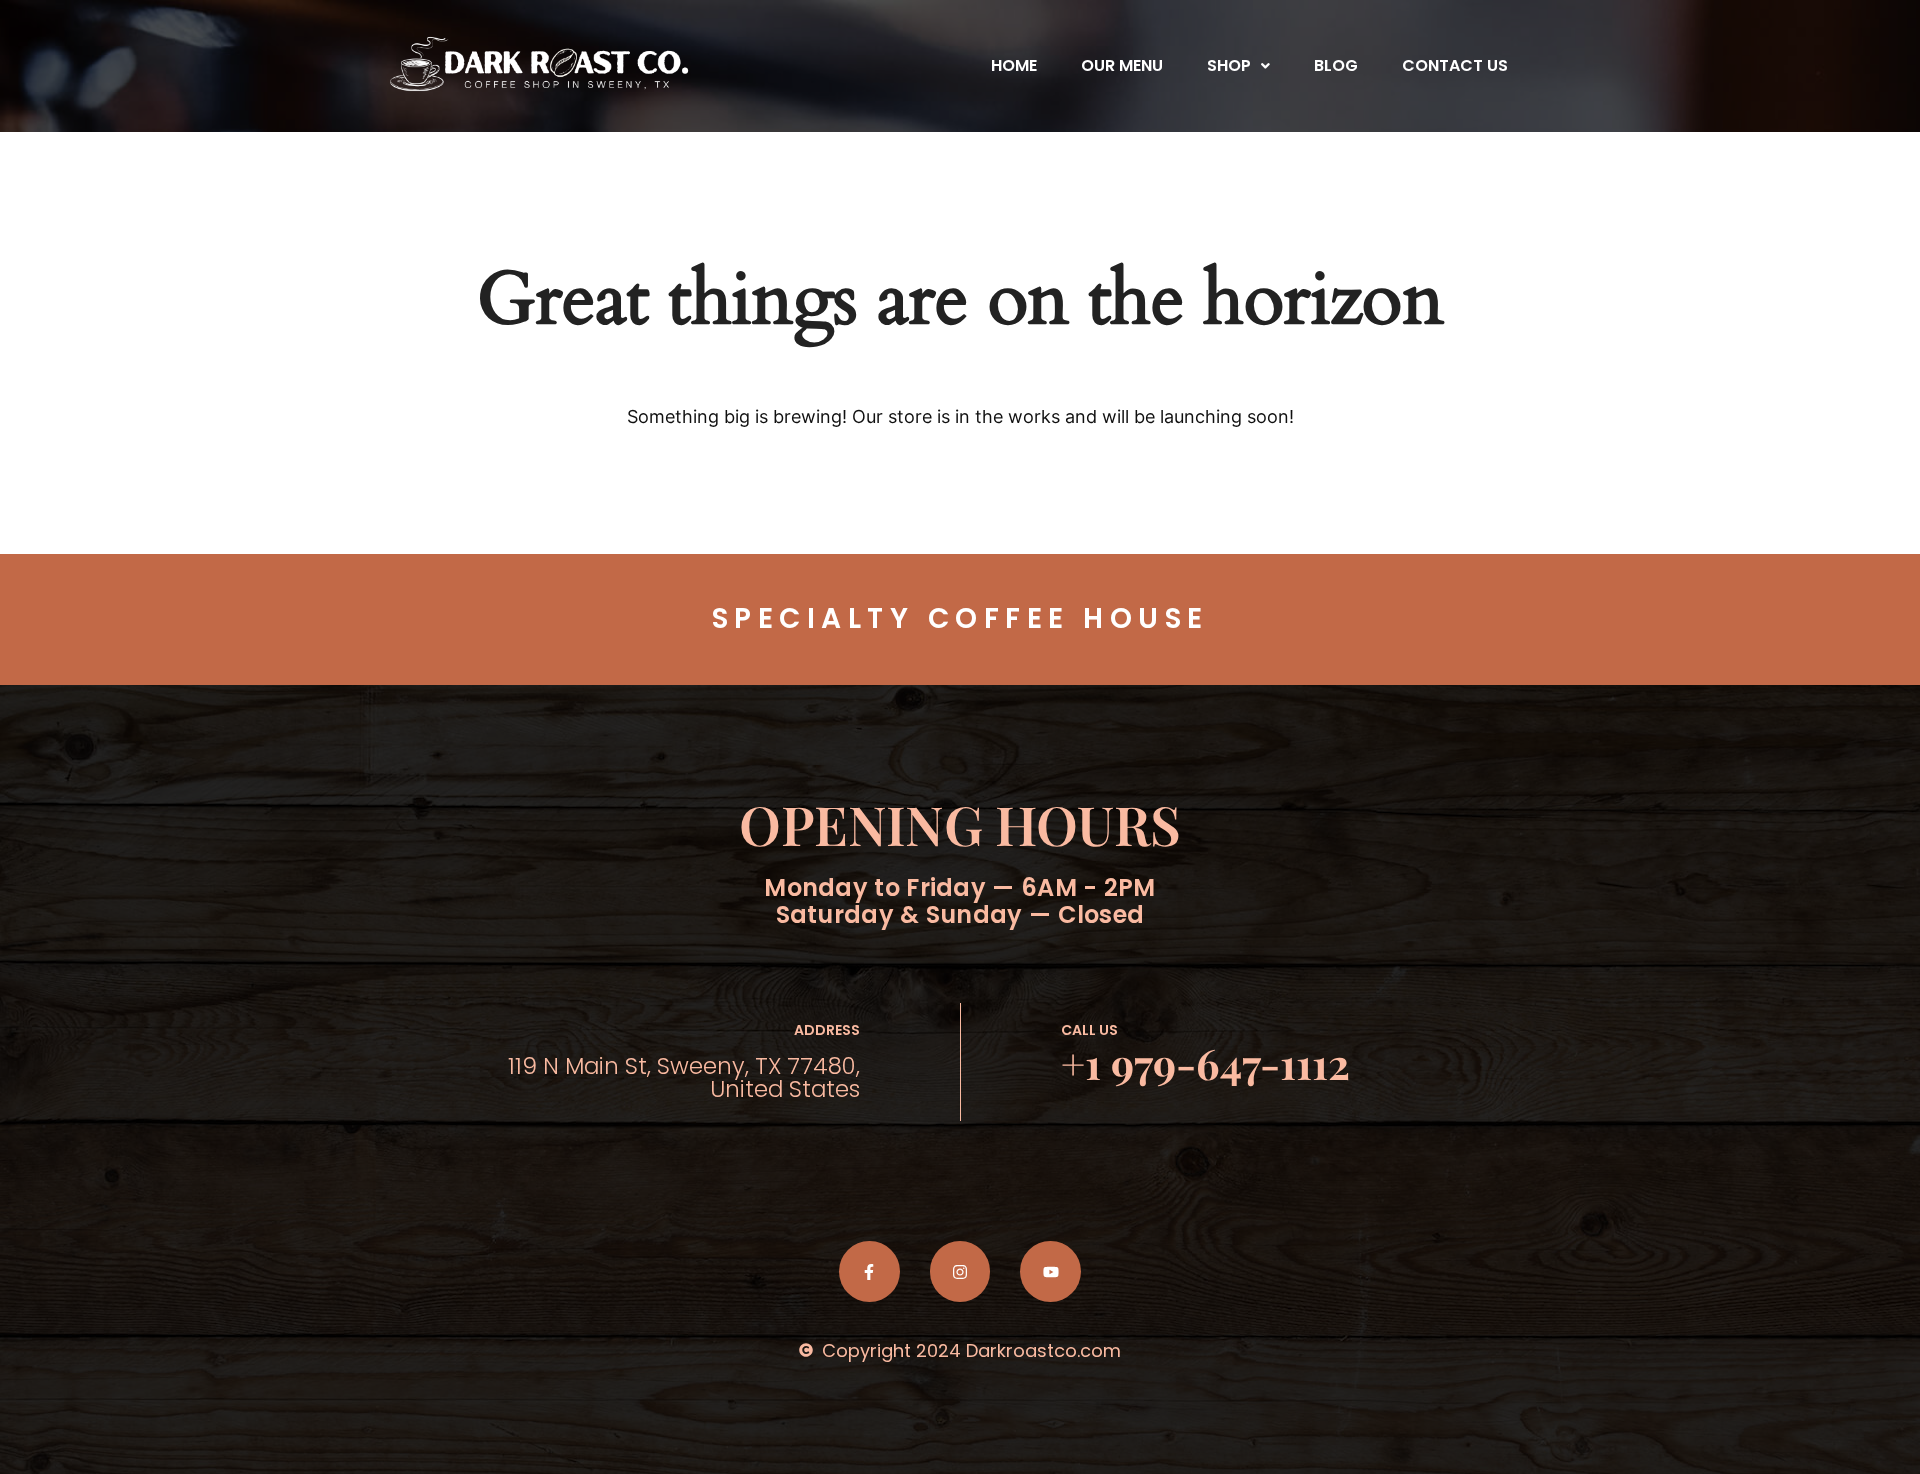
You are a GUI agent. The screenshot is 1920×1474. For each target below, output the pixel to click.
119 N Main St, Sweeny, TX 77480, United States (684, 1077)
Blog (1336, 65)
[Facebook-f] (869, 1271)
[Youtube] (1050, 1271)
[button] (1238, 66)
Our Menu (1122, 65)
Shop (1229, 65)
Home (1014, 65)
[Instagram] (960, 1271)
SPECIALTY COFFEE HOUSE (960, 618)
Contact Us (1455, 65)
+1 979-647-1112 (1205, 1063)
